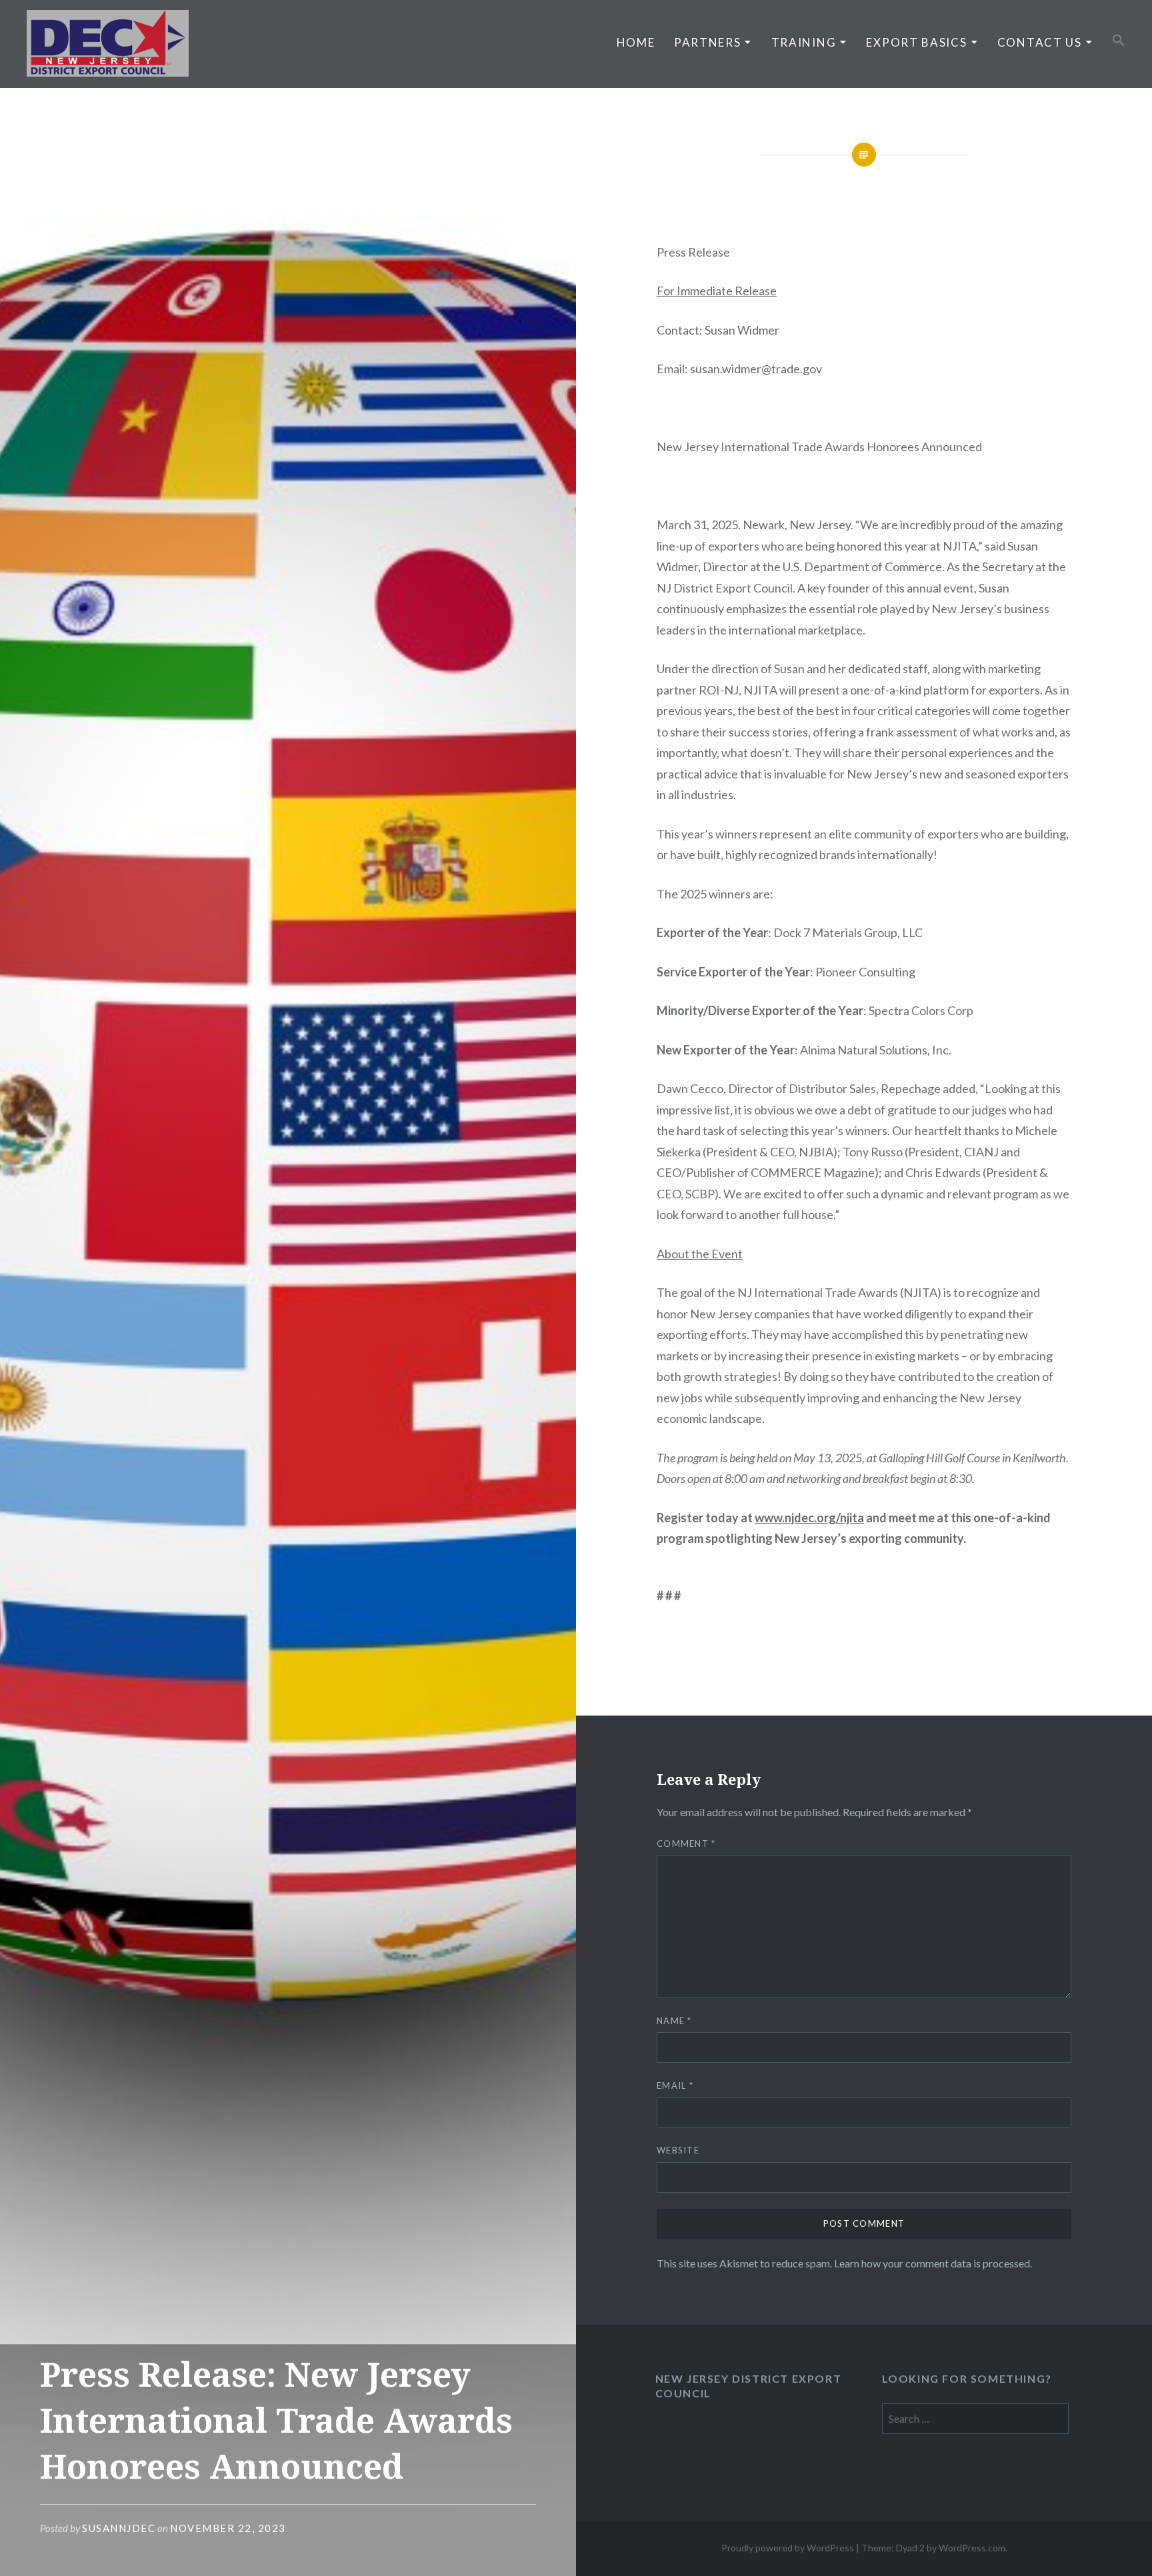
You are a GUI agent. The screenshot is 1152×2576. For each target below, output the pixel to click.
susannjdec (119, 2528)
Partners (708, 42)
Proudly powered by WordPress (788, 2548)
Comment (686, 1844)
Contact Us (1040, 42)
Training (804, 42)
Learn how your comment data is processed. (933, 2263)
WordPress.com (972, 2548)
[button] (1119, 41)
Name (674, 2021)
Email (675, 2085)
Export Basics (916, 42)
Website (678, 2150)
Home (636, 42)
